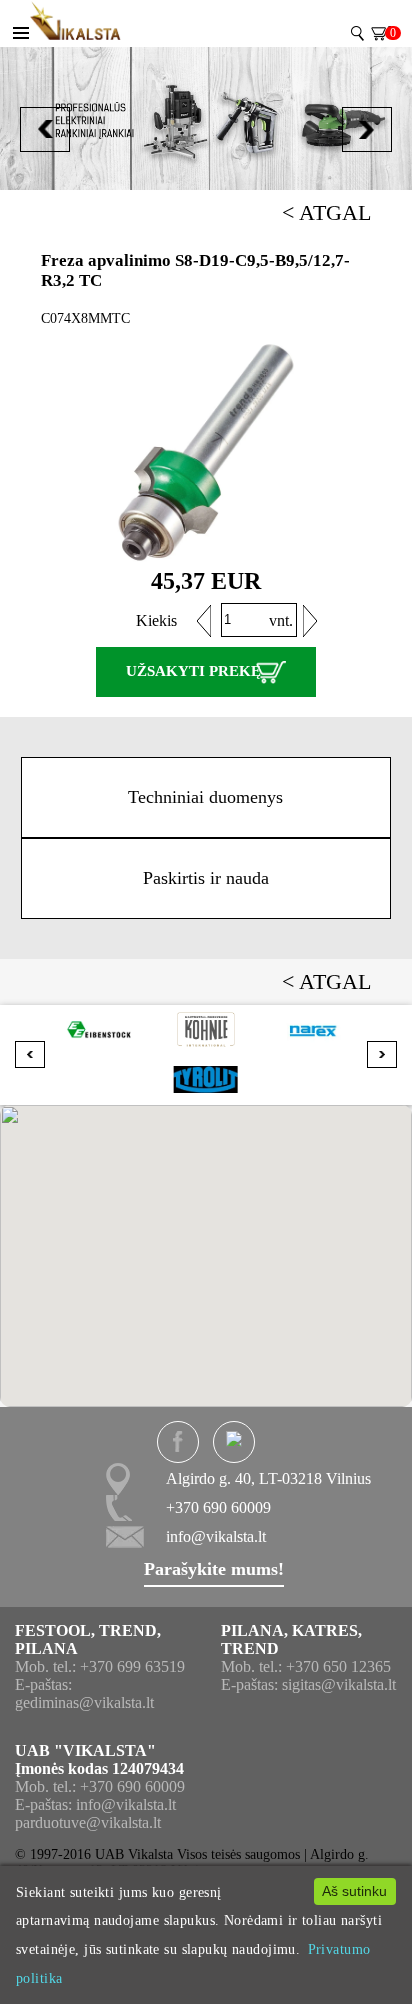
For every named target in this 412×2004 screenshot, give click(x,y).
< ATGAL (326, 212)
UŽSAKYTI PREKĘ (193, 671)
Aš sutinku (354, 1891)
